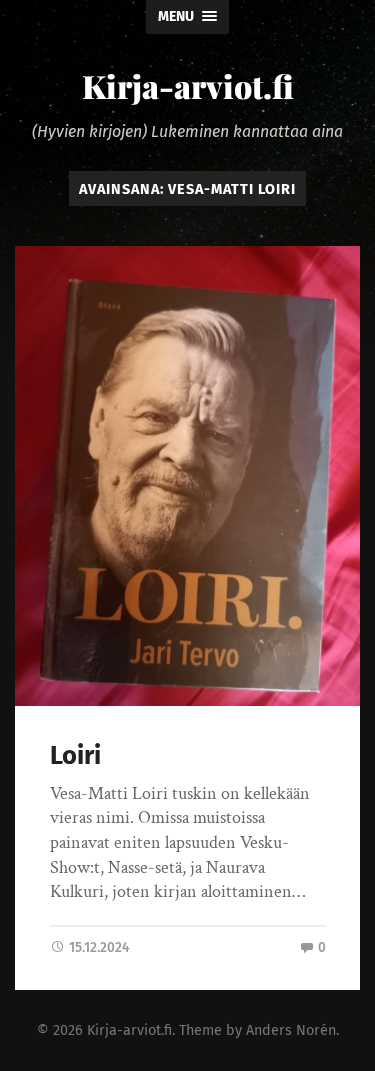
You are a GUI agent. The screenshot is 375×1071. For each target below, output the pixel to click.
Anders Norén (291, 1030)
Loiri (75, 755)
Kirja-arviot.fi (188, 85)
